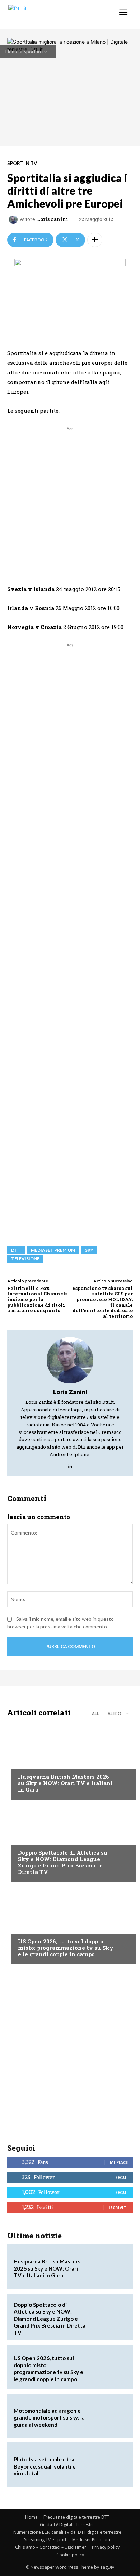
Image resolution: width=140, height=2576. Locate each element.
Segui (122, 2177)
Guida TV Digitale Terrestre (67, 2525)
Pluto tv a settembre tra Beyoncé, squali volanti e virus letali (45, 2466)
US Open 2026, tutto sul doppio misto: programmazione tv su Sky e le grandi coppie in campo (66, 1948)
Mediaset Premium (91, 2540)
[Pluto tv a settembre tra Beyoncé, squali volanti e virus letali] (108, 2465)
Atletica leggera (39, 1839)
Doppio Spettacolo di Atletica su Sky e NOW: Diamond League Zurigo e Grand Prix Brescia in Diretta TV (63, 1862)
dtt (16, 1250)
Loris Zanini (53, 219)
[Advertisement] (70, 502)
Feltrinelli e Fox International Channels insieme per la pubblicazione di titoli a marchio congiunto (37, 1299)
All (95, 1713)
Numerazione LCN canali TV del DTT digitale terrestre (67, 2532)
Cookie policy (70, 2555)
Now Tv (27, 1928)
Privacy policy (106, 2547)
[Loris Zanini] (14, 219)
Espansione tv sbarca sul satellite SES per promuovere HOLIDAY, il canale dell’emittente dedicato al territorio (103, 1302)
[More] (95, 240)
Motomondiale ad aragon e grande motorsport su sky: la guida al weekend (49, 2418)
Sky (89, 1250)
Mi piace (119, 2162)
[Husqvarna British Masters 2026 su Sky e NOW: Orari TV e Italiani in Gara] (70, 1760)
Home (12, 51)
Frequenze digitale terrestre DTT (76, 2517)
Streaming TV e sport (45, 2540)
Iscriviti (118, 2207)
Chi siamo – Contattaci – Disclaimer (51, 2547)
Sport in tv (35, 51)
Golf (24, 1763)
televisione (25, 1259)
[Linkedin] (70, 1465)
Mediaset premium (53, 1250)
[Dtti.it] (49, 15)
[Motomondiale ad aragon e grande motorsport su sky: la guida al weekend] (108, 2416)
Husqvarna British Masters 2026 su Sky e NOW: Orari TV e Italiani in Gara (65, 1783)
